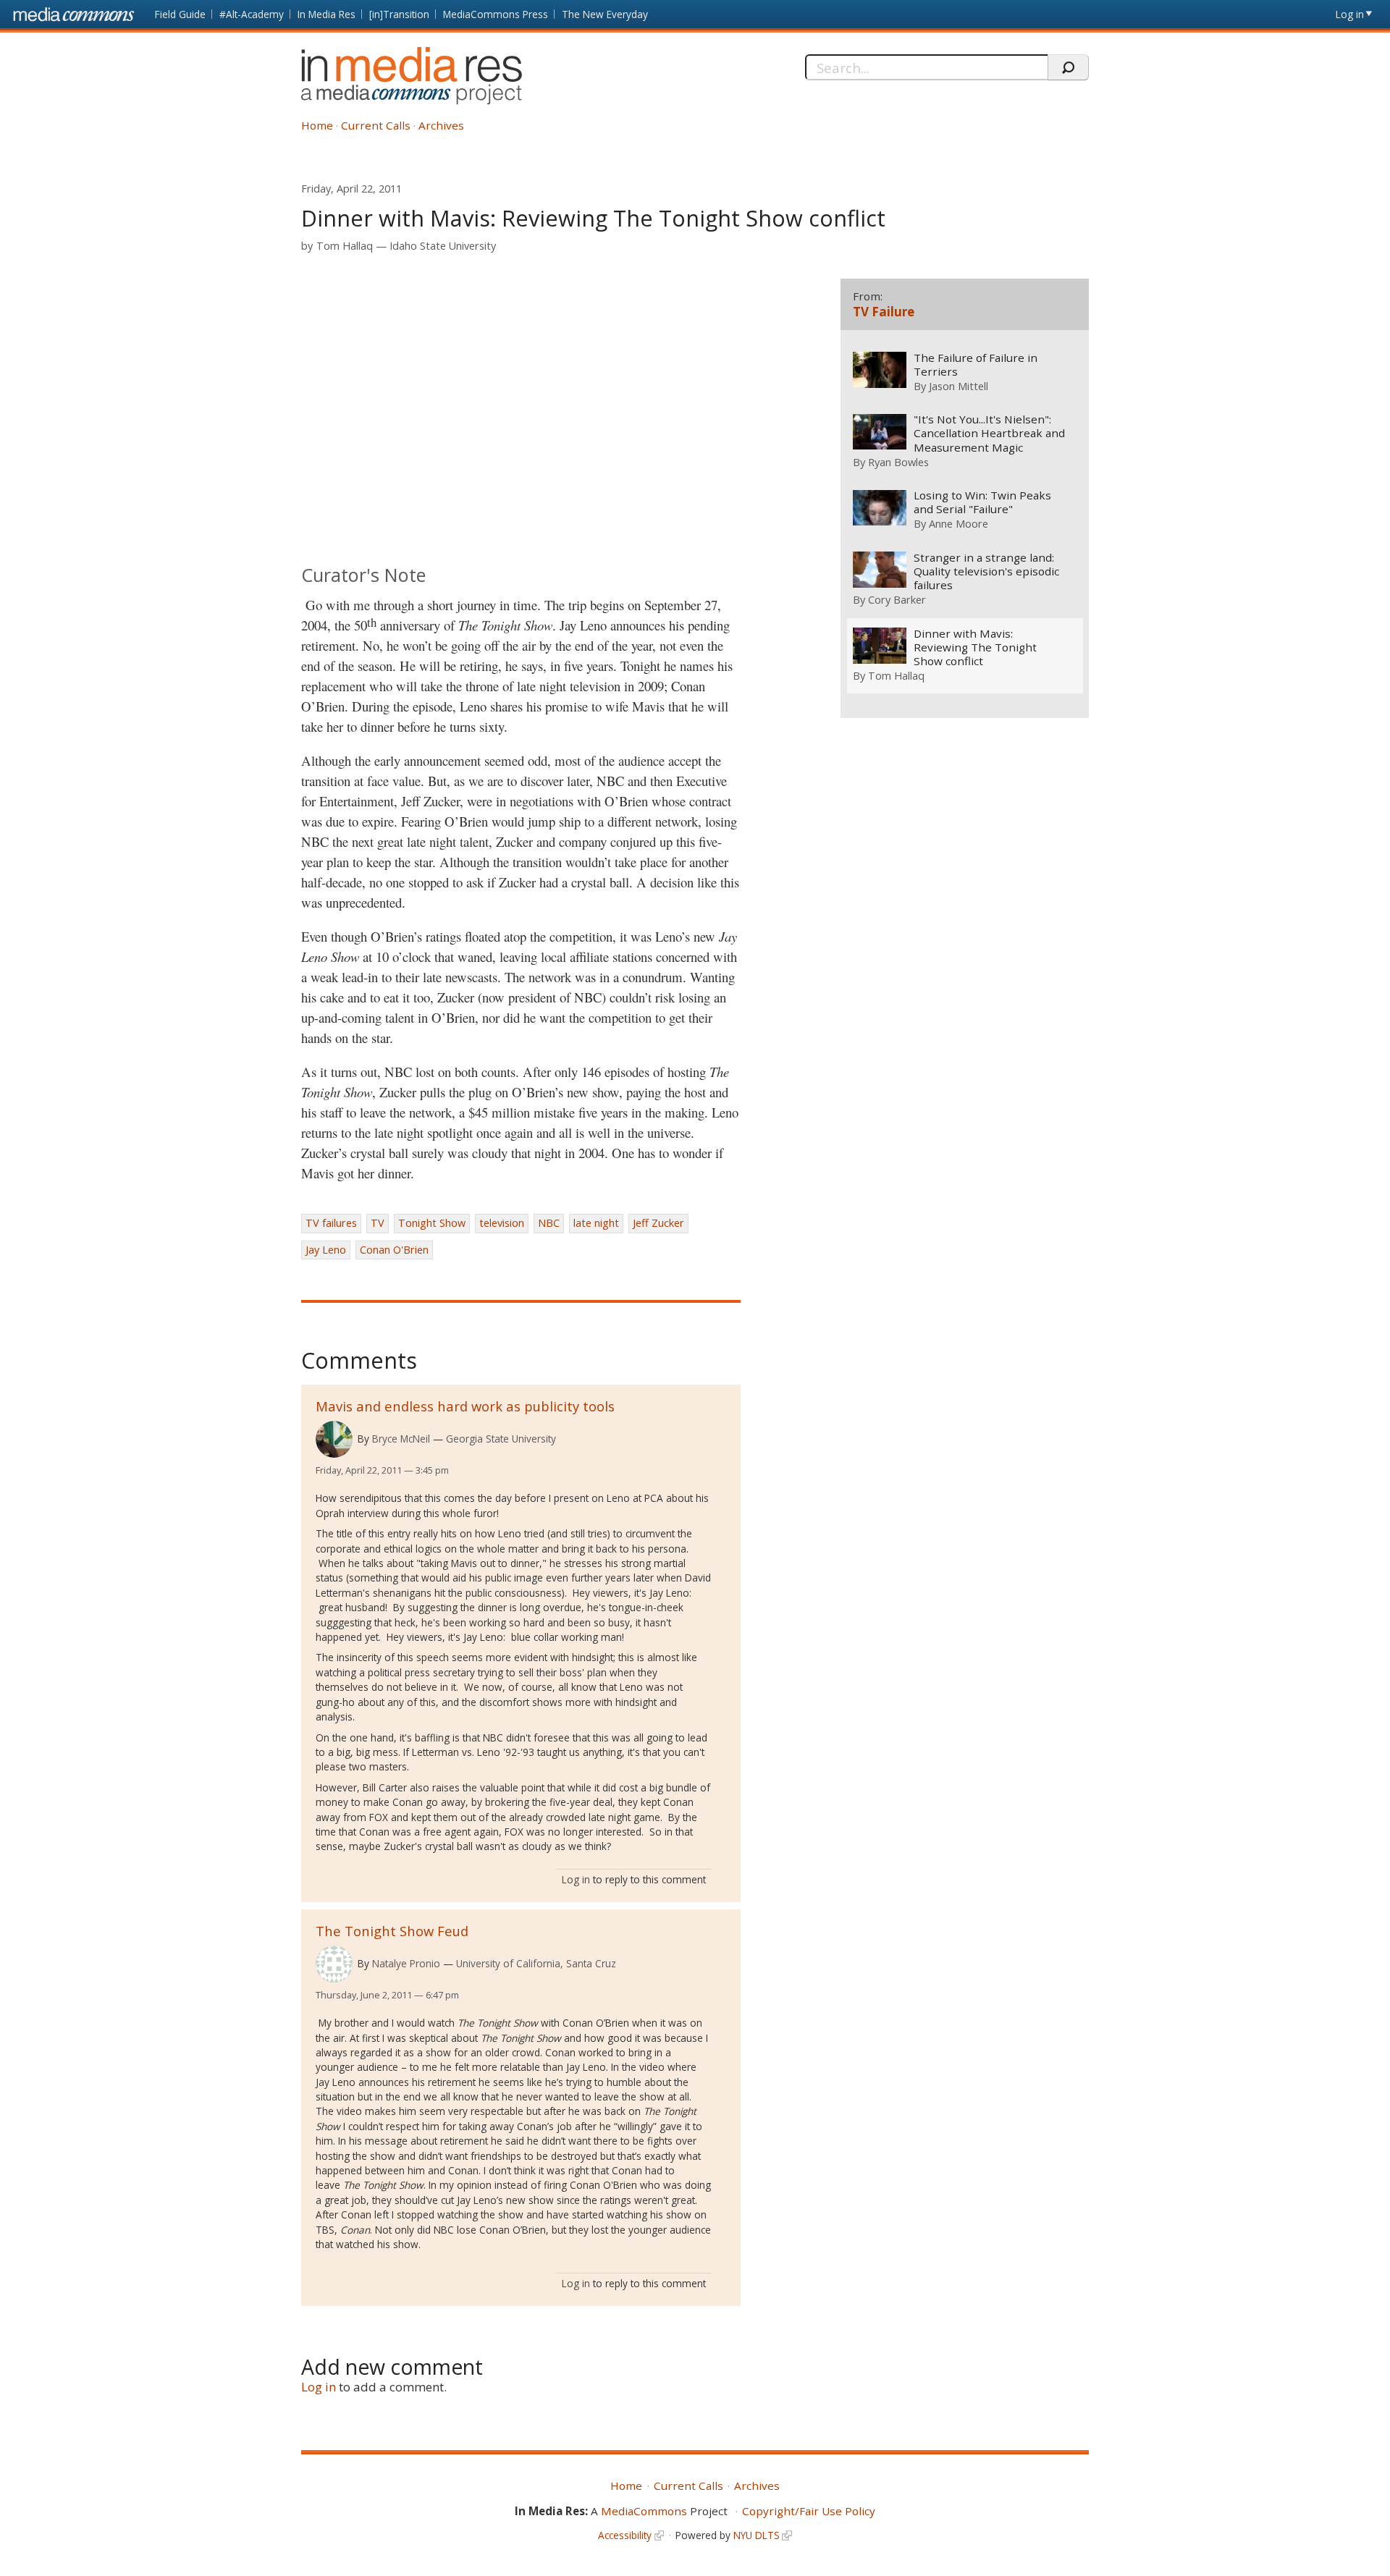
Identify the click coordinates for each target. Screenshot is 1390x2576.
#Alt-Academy (252, 14)
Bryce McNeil (401, 1439)
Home (317, 125)
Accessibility (625, 2535)
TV (378, 1223)
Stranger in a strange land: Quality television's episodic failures (986, 571)
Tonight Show (432, 1223)
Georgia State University (501, 1439)
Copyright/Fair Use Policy (809, 2511)
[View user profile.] (334, 1439)
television (502, 1223)
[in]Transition (399, 14)
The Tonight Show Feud (392, 1931)
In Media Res (327, 14)
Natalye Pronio (406, 1963)
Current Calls (376, 125)
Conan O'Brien (394, 1250)
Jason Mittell (959, 386)
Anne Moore (959, 523)
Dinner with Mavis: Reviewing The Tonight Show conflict (975, 647)
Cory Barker (897, 599)
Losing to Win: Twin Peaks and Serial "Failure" (982, 502)
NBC (549, 1223)
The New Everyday (605, 14)
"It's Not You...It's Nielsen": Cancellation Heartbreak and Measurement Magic (989, 433)
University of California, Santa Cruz (536, 1963)
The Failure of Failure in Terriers (976, 365)
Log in (1350, 14)
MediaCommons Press (496, 14)
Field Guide (180, 14)
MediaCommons (644, 2511)
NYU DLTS (757, 2535)
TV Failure (884, 312)
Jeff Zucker (658, 1223)
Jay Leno (326, 1250)
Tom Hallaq (345, 246)
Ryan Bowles (898, 462)
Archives (441, 125)
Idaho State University (443, 246)
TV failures (331, 1223)
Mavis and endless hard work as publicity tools (465, 1406)
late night (596, 1223)
